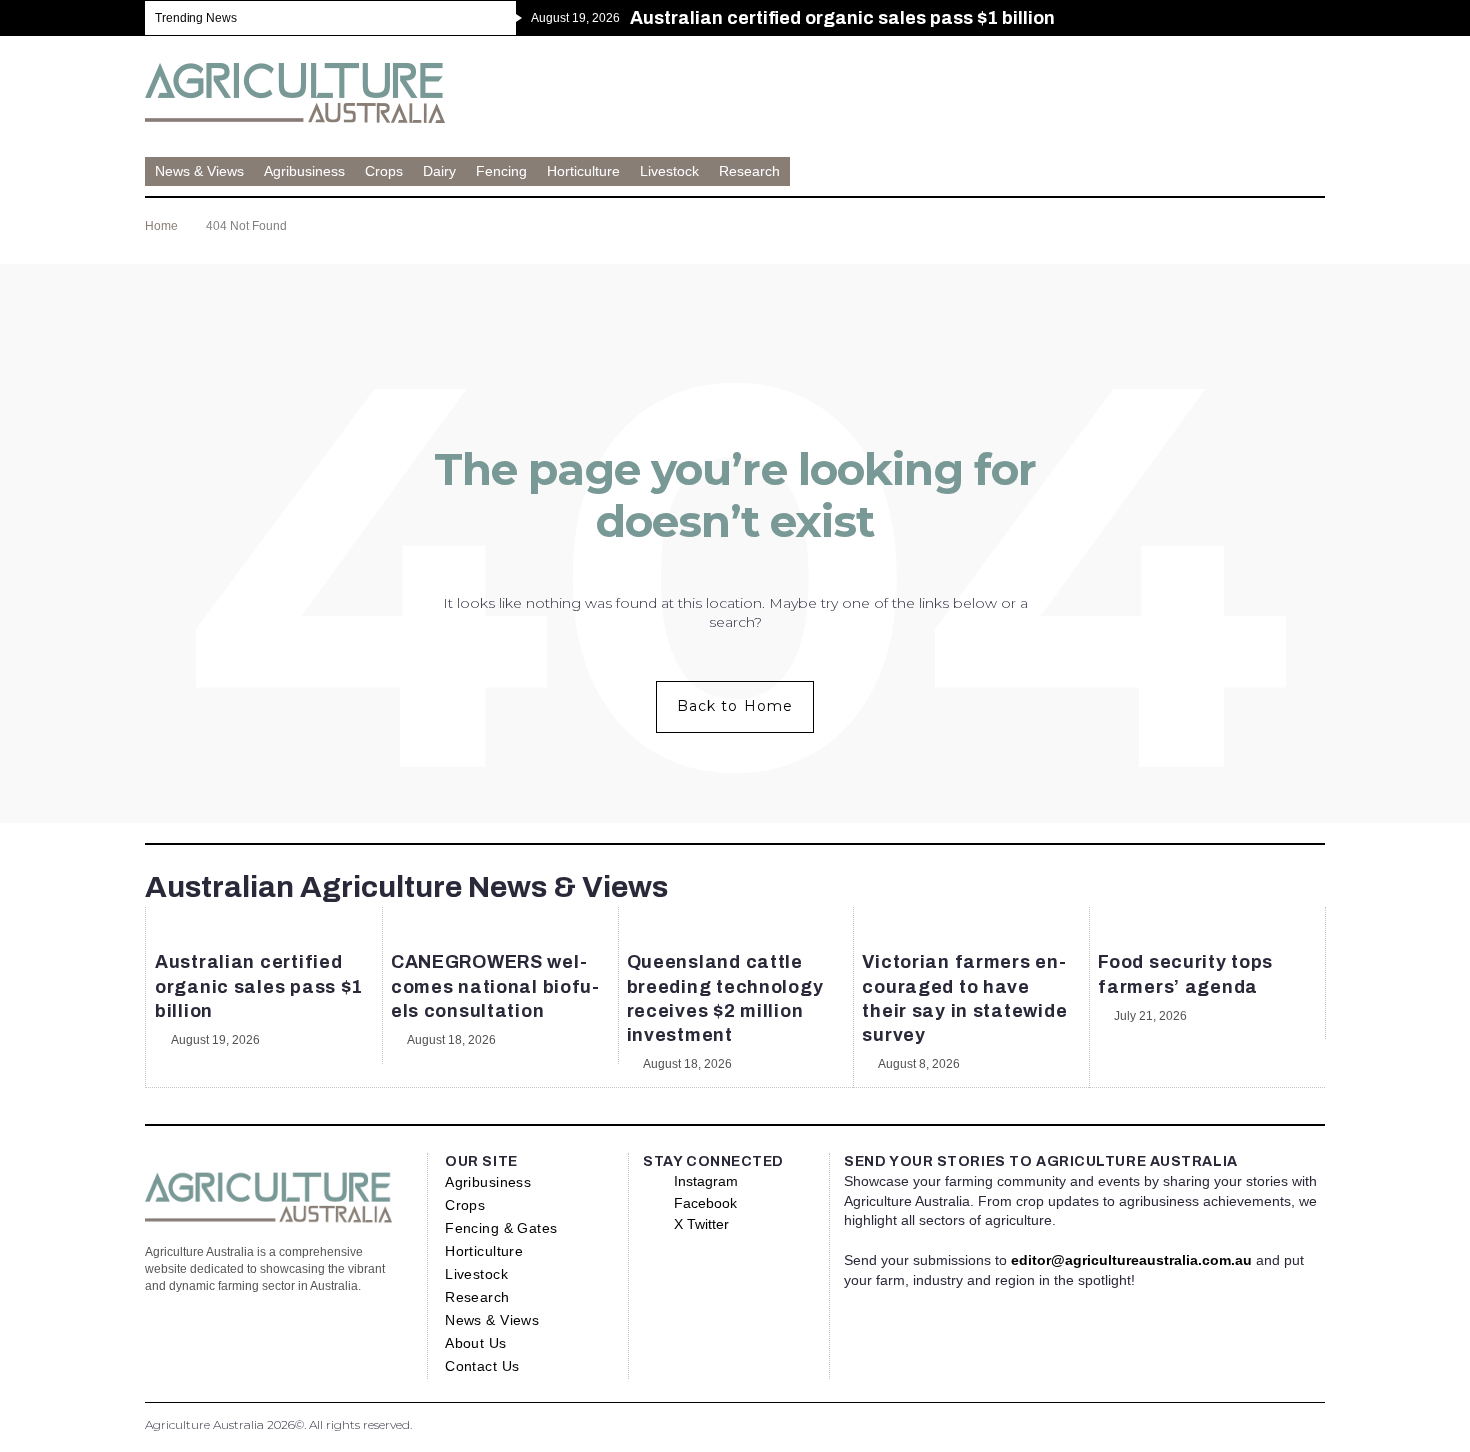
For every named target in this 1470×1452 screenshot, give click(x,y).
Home (161, 226)
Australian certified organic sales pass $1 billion (259, 986)
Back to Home (735, 706)
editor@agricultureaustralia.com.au (1131, 1260)
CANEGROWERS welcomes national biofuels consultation (495, 986)
